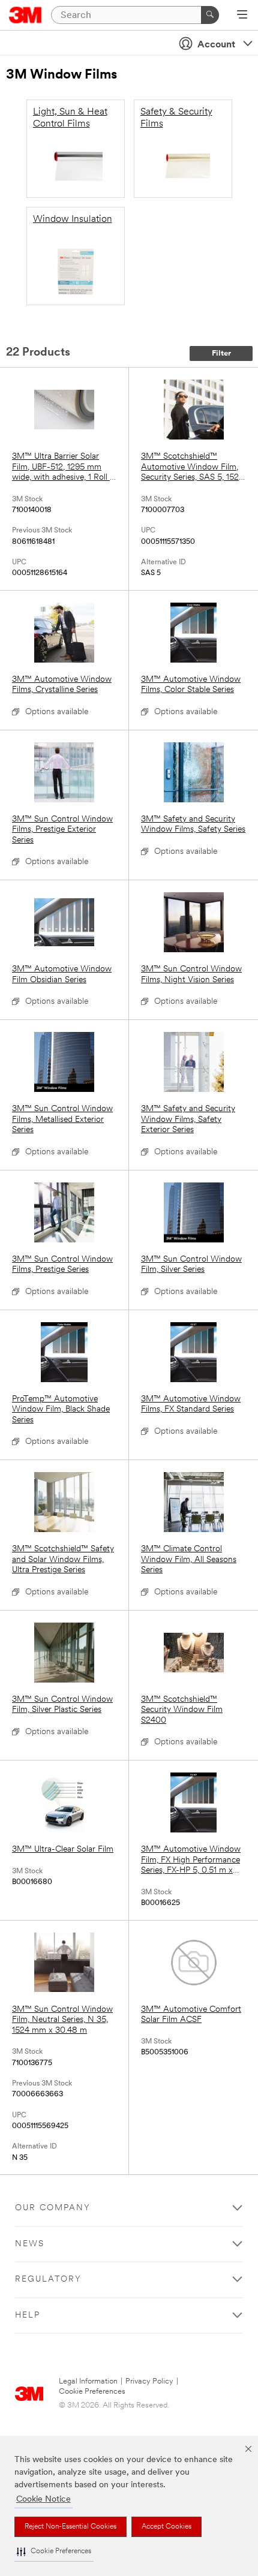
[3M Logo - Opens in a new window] (25, 15)
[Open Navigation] (242, 16)
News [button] (30, 2244)
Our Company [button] (53, 2208)
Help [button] (28, 2315)
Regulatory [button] (48, 2279)
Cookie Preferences (92, 2392)
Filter (221, 353)
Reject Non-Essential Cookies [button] (70, 2527)
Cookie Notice (43, 2500)
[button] (54, 2552)
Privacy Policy (149, 2381)
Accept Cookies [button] (166, 2527)
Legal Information (88, 2381)
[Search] (210, 15)
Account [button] (216, 45)
